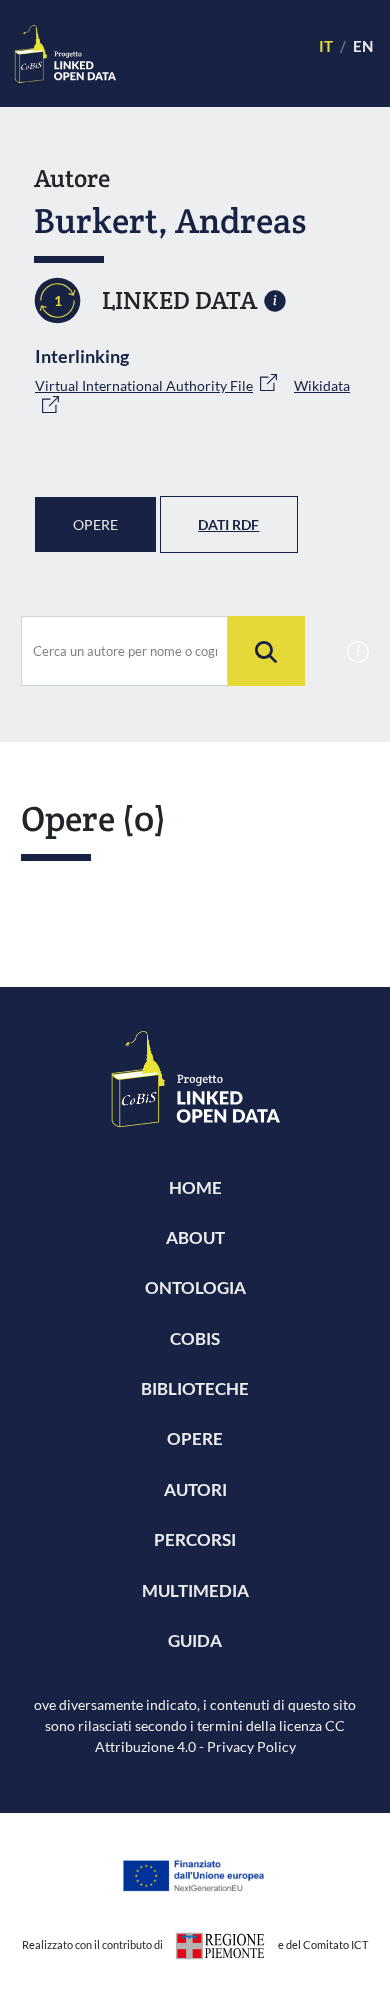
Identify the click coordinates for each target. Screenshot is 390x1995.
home (195, 1187)
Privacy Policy (251, 1746)
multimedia (195, 1590)
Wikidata (322, 385)
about (195, 1237)
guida (195, 1640)
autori (195, 1489)
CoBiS (195, 1338)
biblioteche (195, 1388)
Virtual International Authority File (144, 385)
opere (195, 1438)
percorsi (195, 1539)
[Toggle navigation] (208, 53)
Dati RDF (228, 524)
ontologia (195, 1287)
